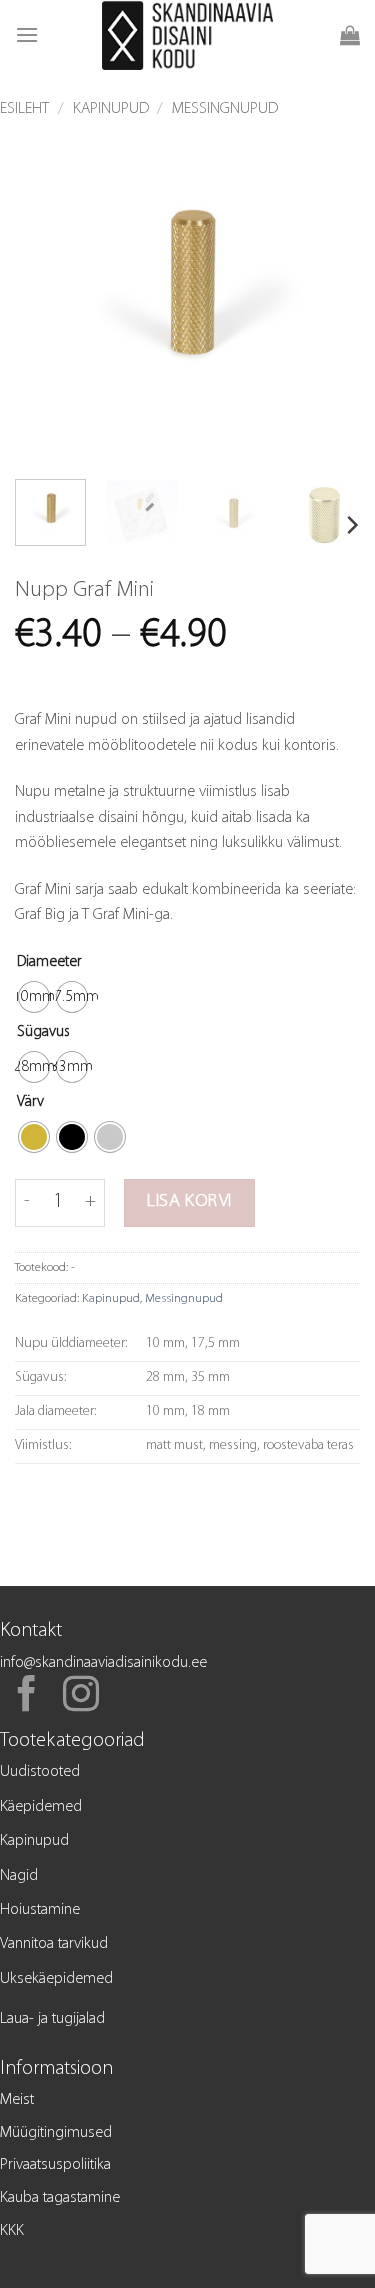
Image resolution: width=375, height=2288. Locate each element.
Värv (30, 1102)
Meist (17, 2100)
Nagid (19, 1876)
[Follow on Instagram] (81, 1697)
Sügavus (43, 1032)
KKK (12, 2231)
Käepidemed (41, 1807)
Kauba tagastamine (60, 2198)
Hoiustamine (40, 1910)
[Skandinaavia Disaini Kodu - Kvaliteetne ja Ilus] (187, 35)
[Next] (328, 291)
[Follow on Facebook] (27, 1697)
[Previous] (47, 291)
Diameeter (49, 962)
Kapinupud (111, 109)
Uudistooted (40, 1772)
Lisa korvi (189, 1201)
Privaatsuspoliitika (55, 2165)
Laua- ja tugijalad (52, 2019)
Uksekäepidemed (56, 1979)
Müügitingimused (56, 2133)
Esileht (24, 109)
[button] (27, 34)
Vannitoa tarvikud (54, 1944)
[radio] (34, 997)
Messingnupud (225, 109)
